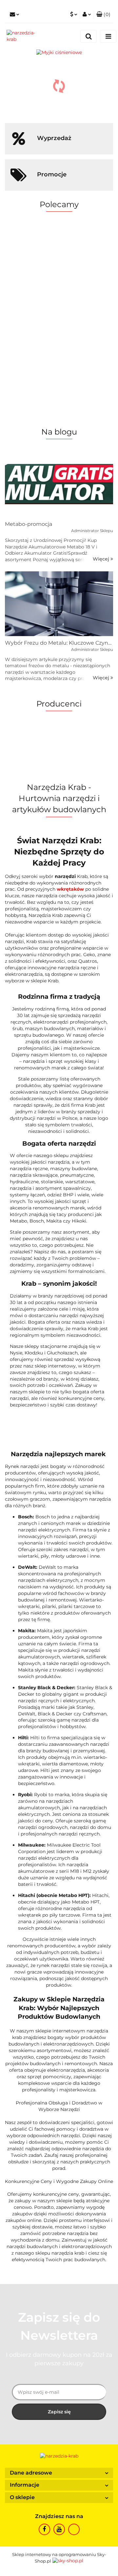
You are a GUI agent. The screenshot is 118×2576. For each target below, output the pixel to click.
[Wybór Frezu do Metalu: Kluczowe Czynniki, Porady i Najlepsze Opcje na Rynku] (59, 604)
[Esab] (59, 2271)
